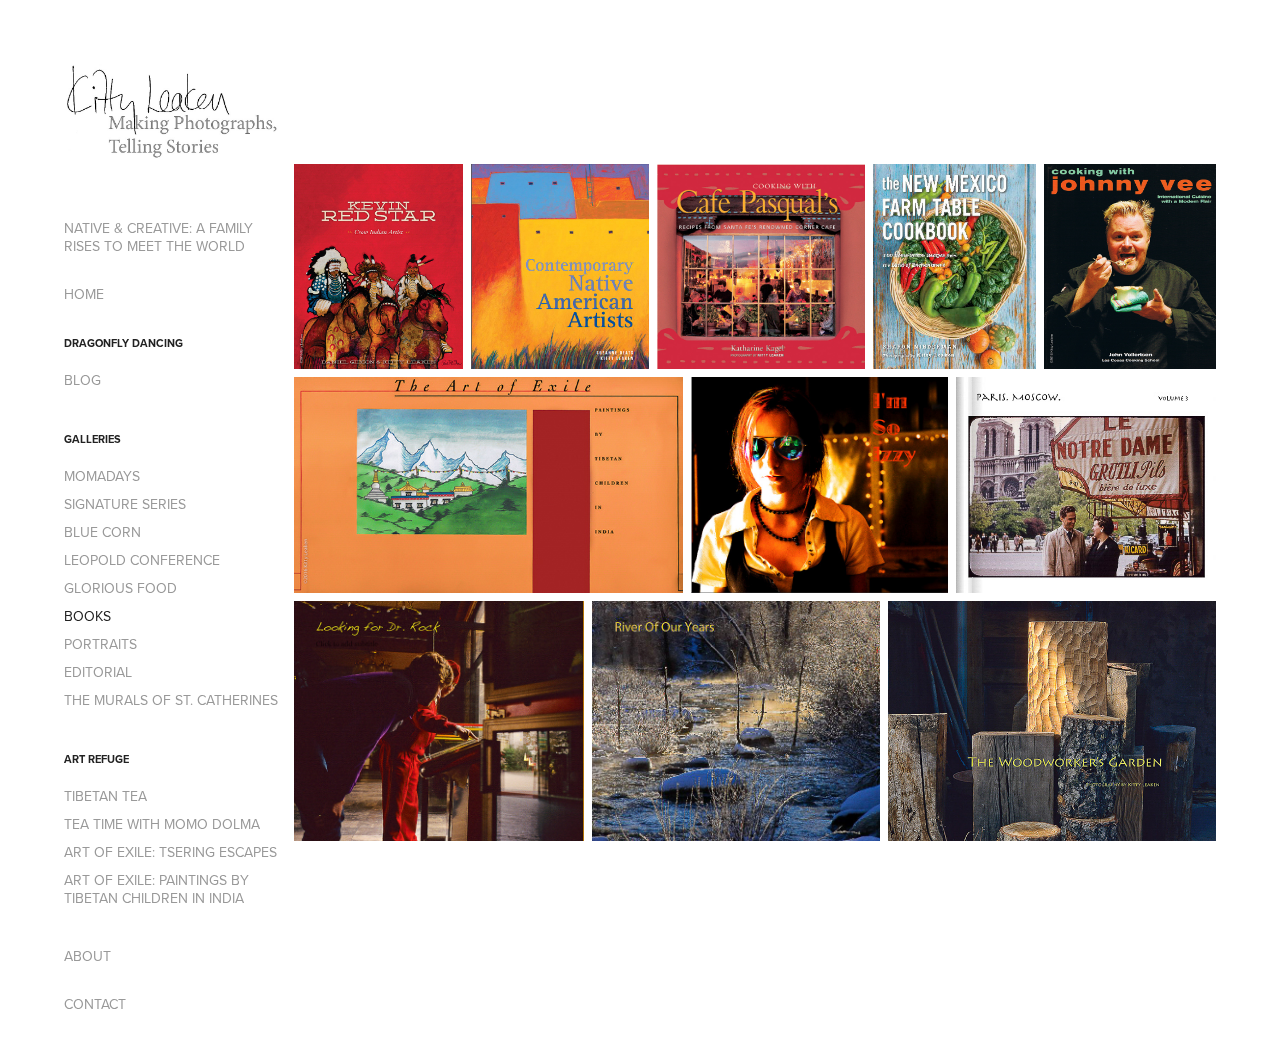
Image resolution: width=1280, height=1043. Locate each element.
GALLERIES (92, 439)
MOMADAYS (102, 476)
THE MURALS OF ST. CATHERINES (171, 700)
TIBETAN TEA (105, 796)
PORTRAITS (100, 644)
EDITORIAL (98, 672)
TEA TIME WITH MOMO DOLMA (162, 824)
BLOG (82, 380)
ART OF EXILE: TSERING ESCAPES (170, 852)
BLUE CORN (102, 532)
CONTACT (95, 1004)
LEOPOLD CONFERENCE (142, 560)
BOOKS (87, 616)
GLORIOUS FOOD (120, 588)
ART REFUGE (96, 759)
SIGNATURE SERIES (125, 504)
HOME (84, 294)
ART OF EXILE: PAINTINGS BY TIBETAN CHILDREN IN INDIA (156, 889)
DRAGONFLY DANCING (123, 343)
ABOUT (87, 956)
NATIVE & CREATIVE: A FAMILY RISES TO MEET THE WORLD (158, 237)
